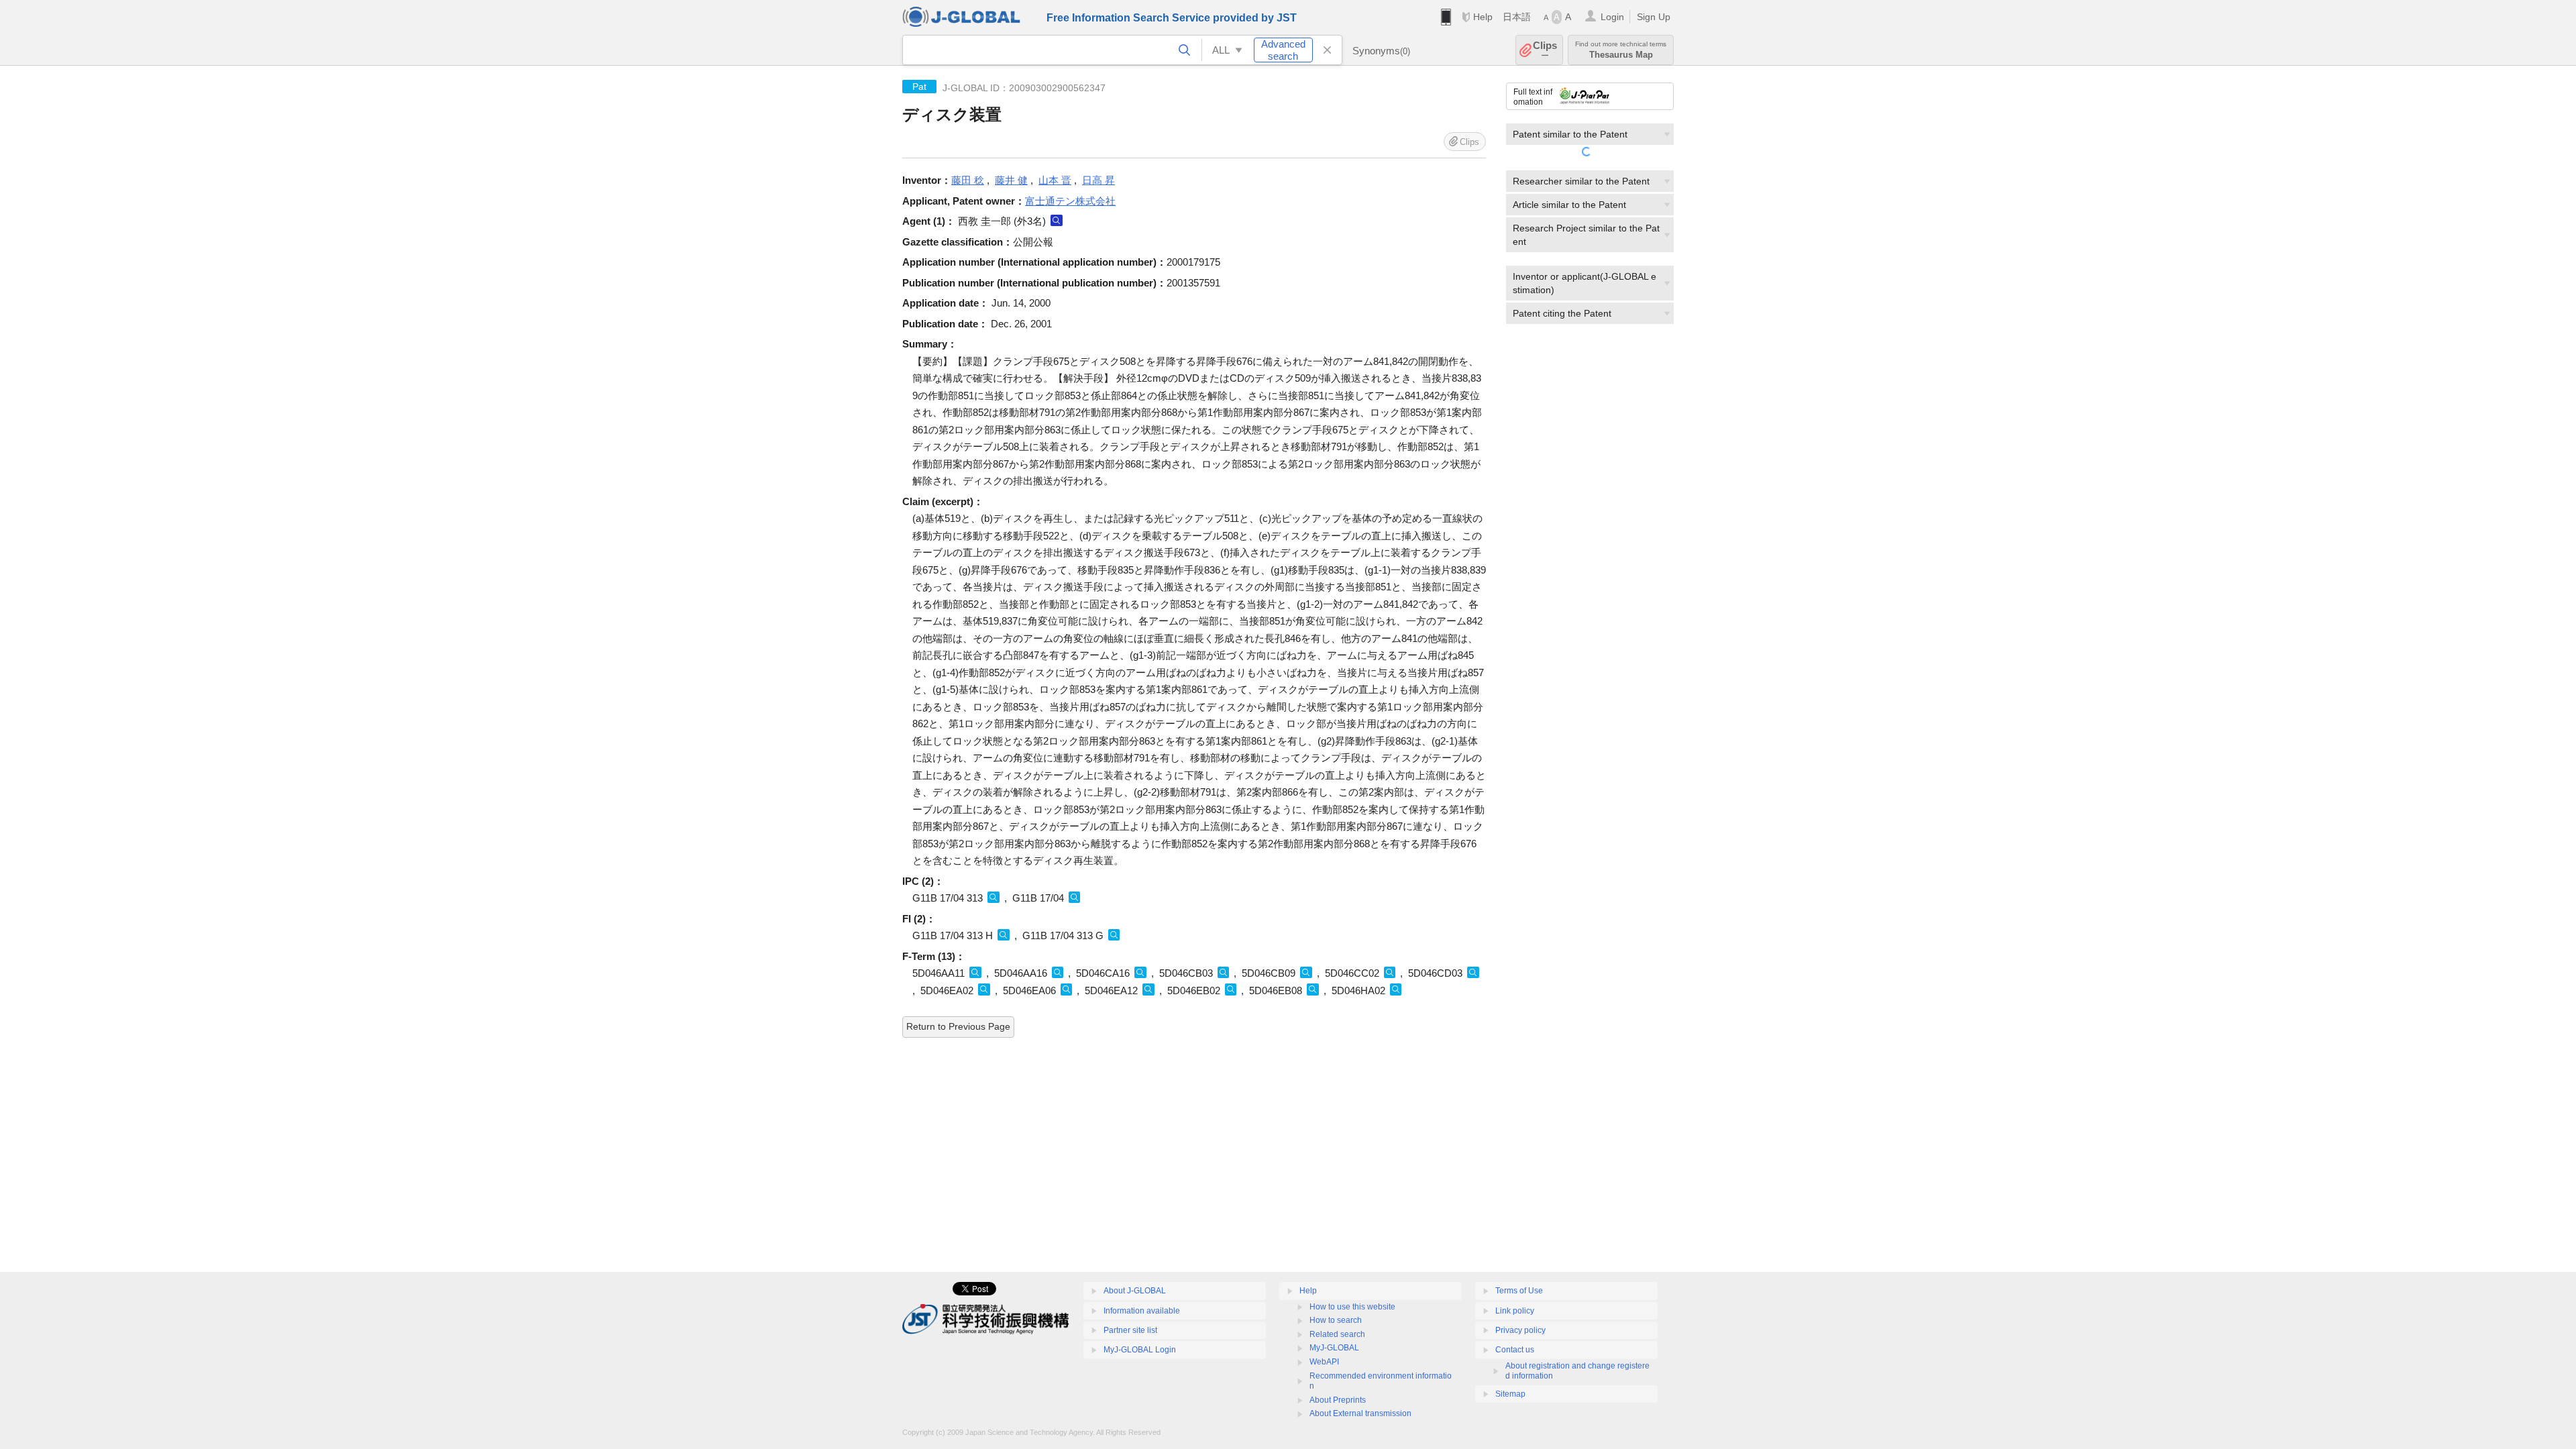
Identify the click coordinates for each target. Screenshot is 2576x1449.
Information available (1142, 1311)
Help (1483, 17)
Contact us (1515, 1350)
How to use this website (1352, 1307)
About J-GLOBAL (1135, 1291)
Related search (1337, 1334)
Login (1612, 17)
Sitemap (1510, 1394)
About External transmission (1360, 1413)
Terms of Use (1519, 1291)
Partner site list (1130, 1330)
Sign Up (1654, 17)
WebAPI (1324, 1362)
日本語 (1517, 17)
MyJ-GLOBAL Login (1140, 1350)
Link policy (1515, 1311)
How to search (1336, 1320)
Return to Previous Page (958, 1026)
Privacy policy (1520, 1330)
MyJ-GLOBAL (1334, 1348)
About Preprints (1338, 1400)
